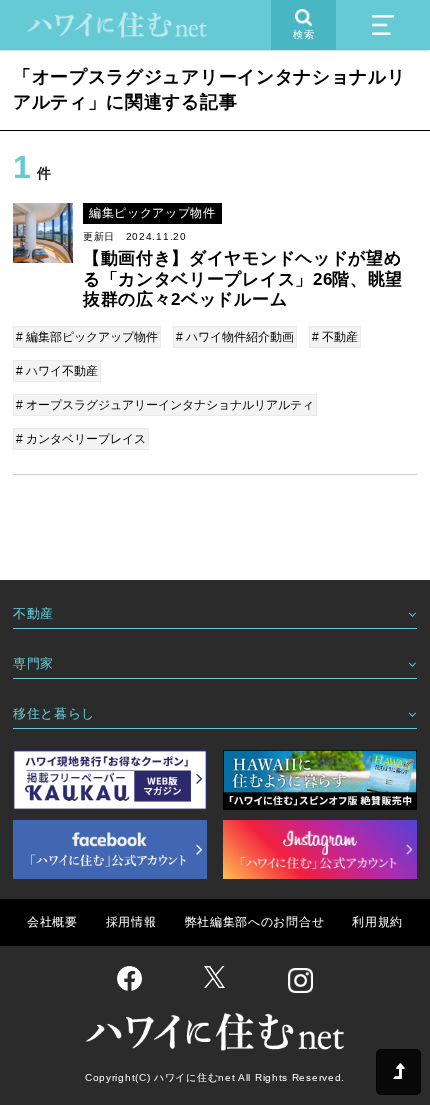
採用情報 (131, 922)
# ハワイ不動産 (57, 371)
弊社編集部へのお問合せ (255, 922)
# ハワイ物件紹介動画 (235, 337)
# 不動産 (335, 337)
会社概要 (52, 922)
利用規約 (377, 922)
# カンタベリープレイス (81, 439)
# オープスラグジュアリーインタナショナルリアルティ (165, 405)
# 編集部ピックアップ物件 (87, 337)
